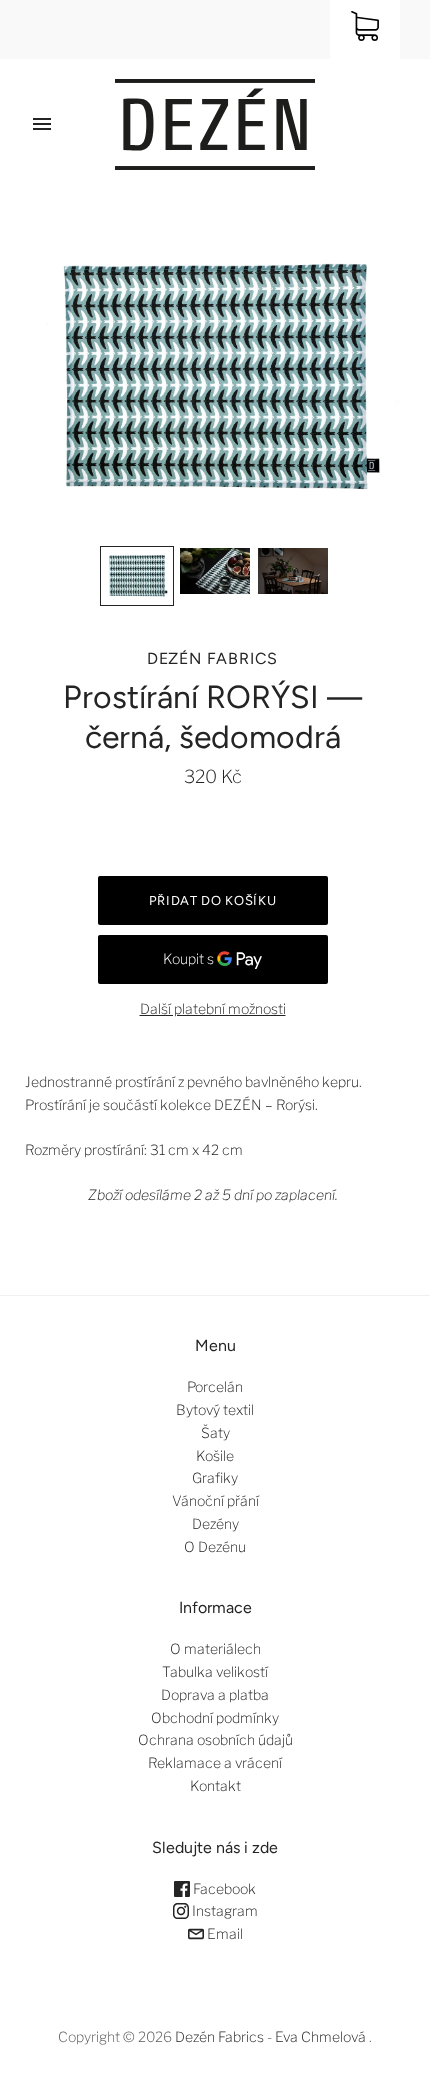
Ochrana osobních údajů (215, 1739)
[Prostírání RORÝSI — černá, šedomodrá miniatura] (137, 576)
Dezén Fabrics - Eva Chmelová (270, 2036)
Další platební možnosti (213, 1008)
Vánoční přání (215, 1500)
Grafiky (215, 1477)
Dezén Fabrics (212, 658)
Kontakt (215, 1785)
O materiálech (215, 1648)
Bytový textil (215, 1409)
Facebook (223, 1888)
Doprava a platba (215, 1694)
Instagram (223, 1910)
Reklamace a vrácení (215, 1762)
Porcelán (215, 1386)
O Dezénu (215, 1546)
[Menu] (42, 124)
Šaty (215, 1432)
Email (223, 1933)
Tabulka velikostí (215, 1671)
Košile (215, 1455)
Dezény (215, 1523)
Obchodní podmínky (215, 1717)
